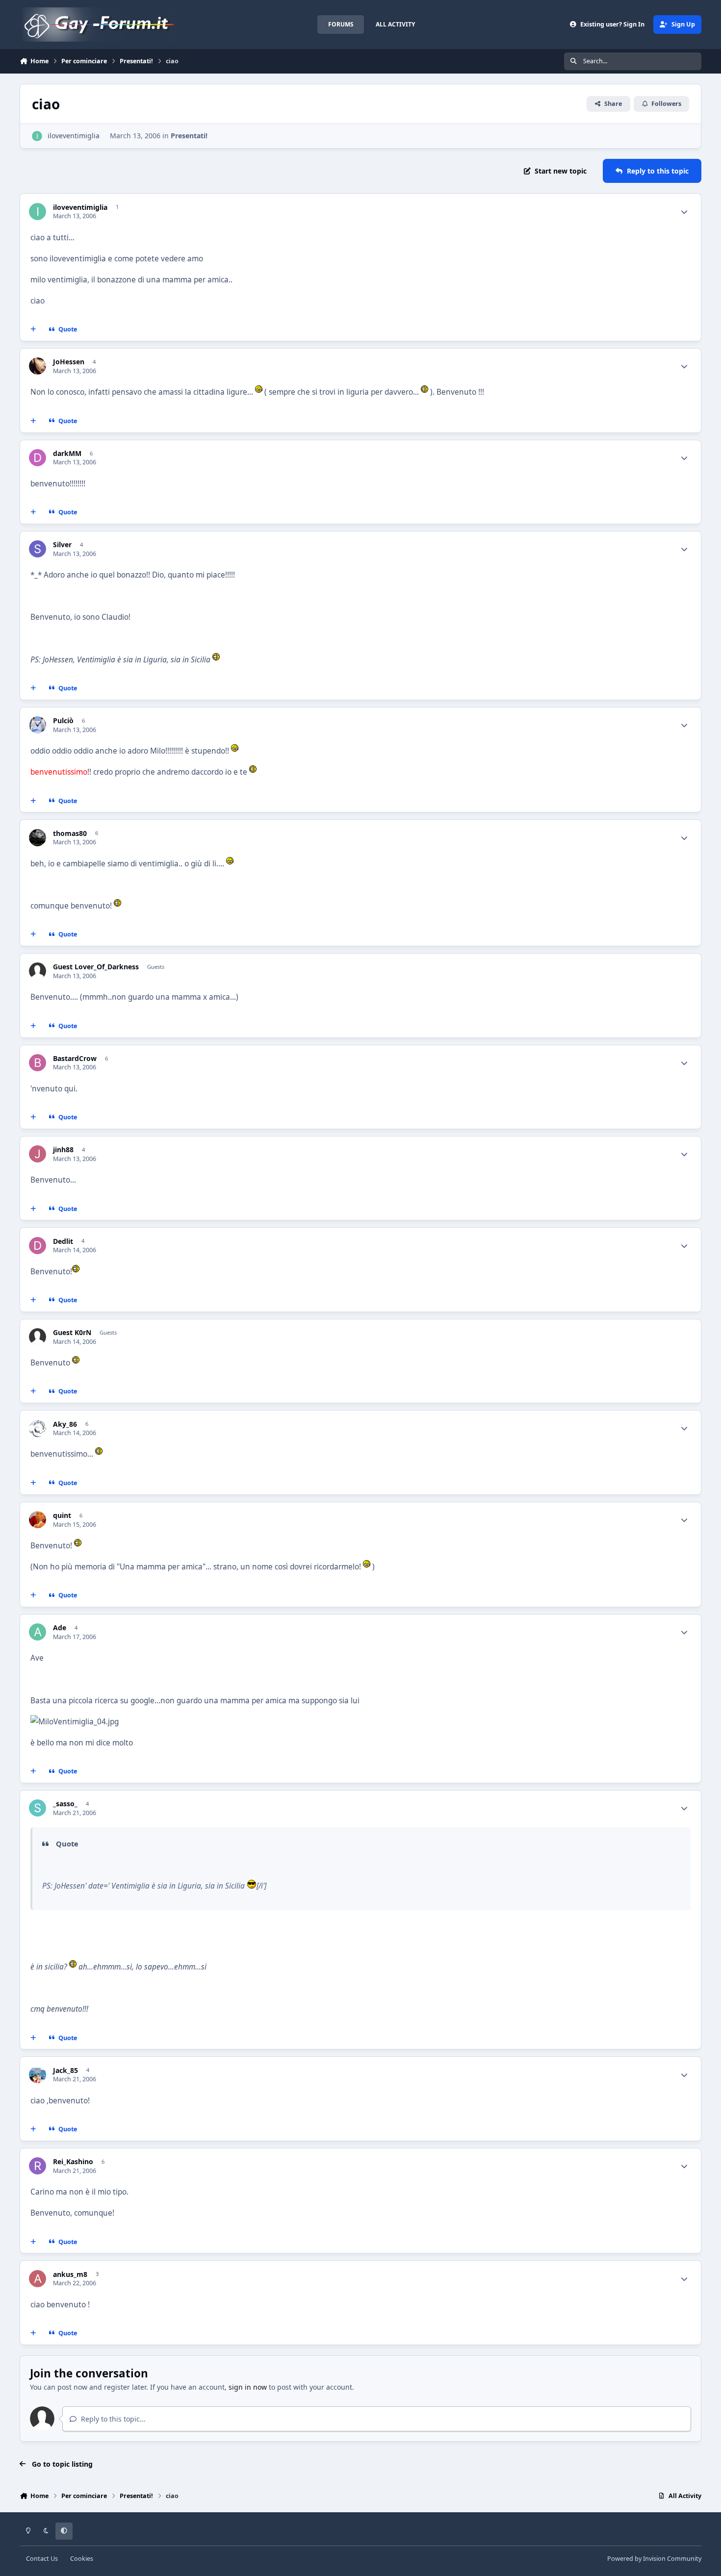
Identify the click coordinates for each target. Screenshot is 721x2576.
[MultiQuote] (33, 329)
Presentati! (189, 136)
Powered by (654, 2559)
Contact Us (42, 2559)
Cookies (82, 2559)
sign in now (248, 2387)
